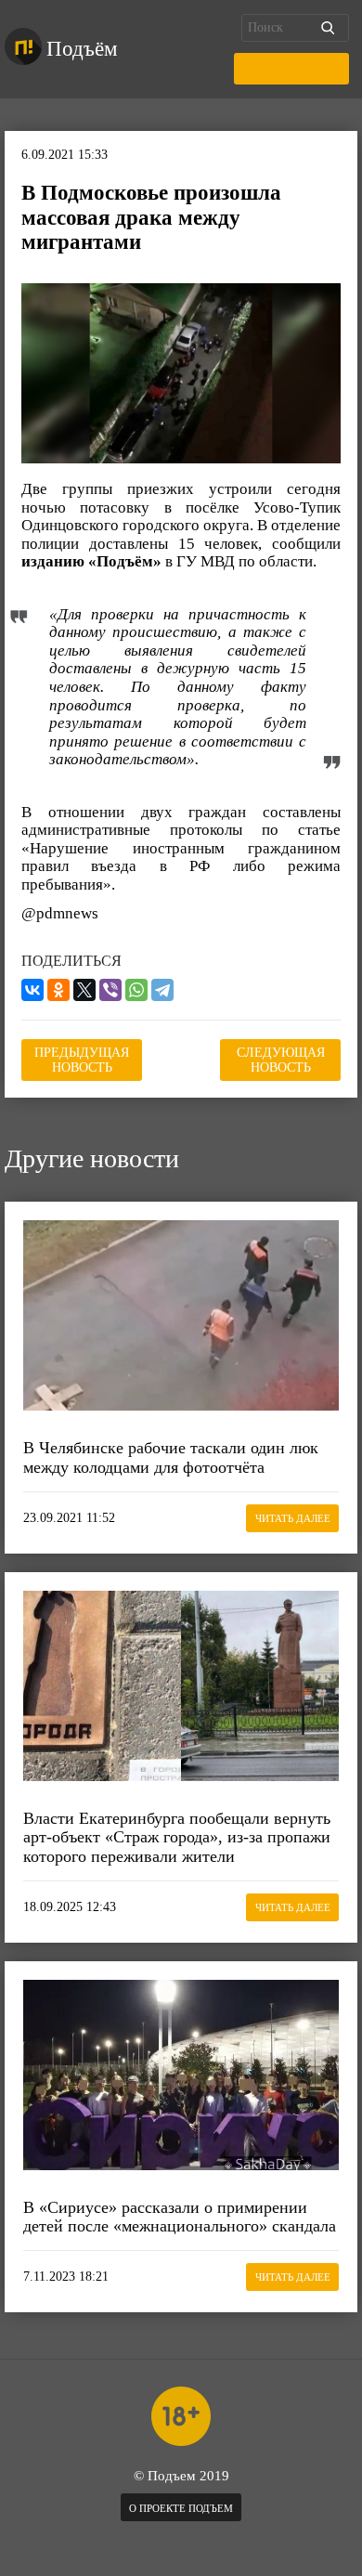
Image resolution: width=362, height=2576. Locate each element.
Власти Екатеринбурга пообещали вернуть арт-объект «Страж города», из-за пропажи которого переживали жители (177, 1837)
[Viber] (110, 990)
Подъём (82, 49)
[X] (84, 990)
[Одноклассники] (58, 990)
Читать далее (293, 1518)
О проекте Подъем (181, 2508)
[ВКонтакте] (32, 990)
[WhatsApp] (136, 990)
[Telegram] (162, 990)
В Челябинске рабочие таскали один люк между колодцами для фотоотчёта (171, 1457)
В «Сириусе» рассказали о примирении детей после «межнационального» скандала (180, 2217)
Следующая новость (281, 1060)
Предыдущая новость (82, 1060)
